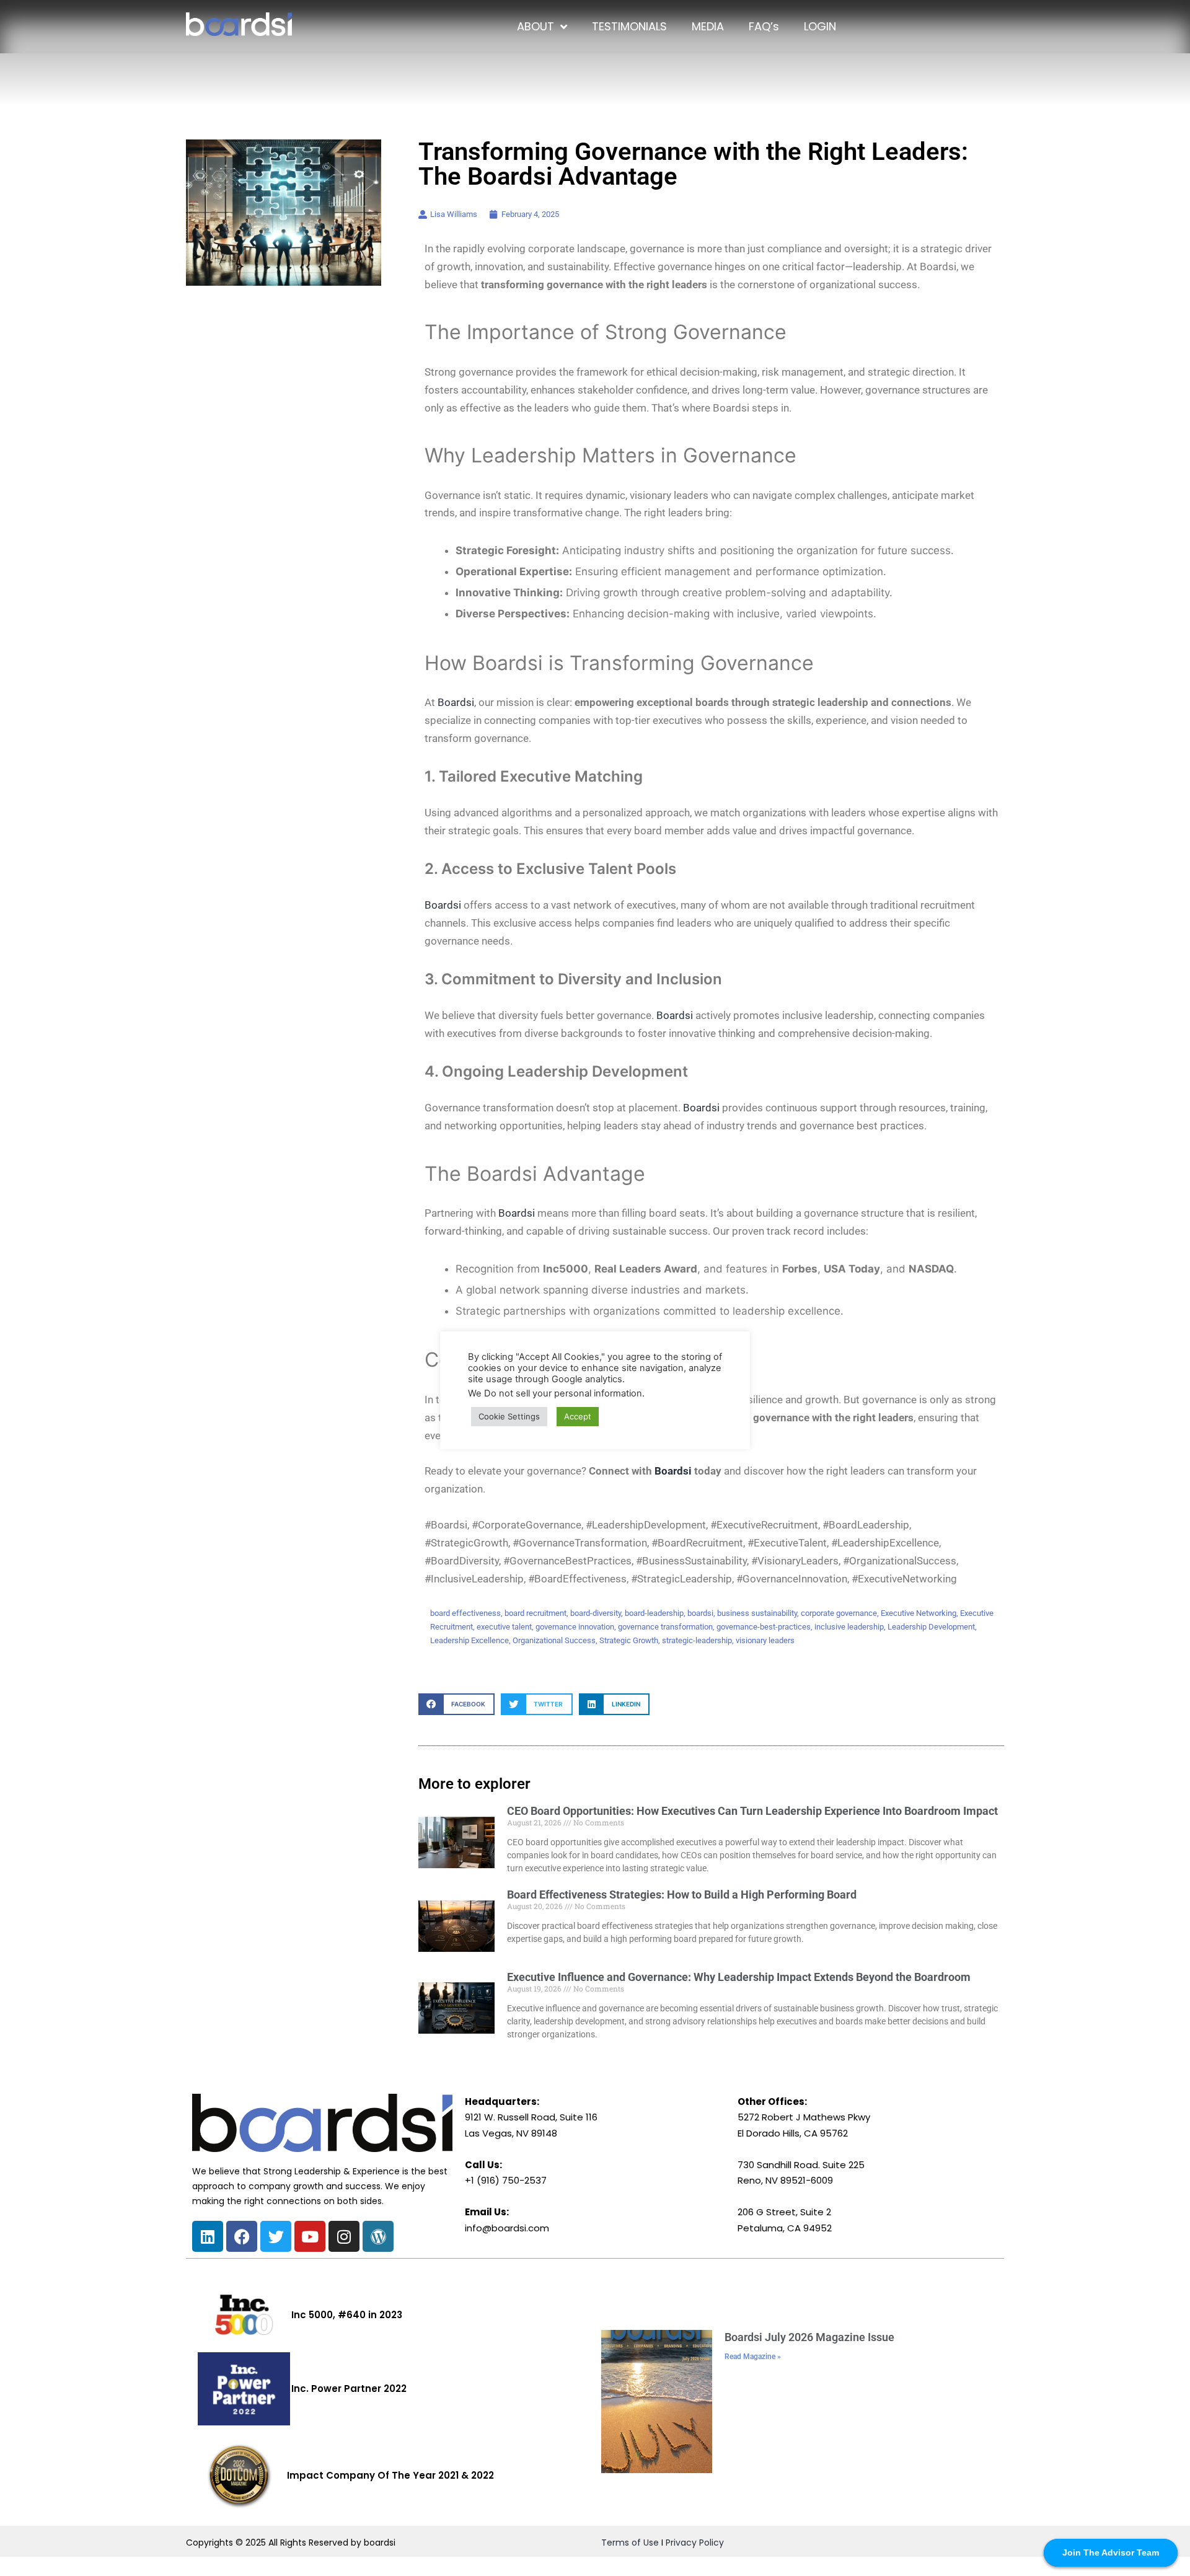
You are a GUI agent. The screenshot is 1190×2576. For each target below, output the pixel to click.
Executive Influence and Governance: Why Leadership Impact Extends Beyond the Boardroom (739, 1977)
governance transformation (665, 1627)
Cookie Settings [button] (509, 1416)
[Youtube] (310, 2236)
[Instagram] (344, 2236)
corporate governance (839, 1613)
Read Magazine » (753, 2357)
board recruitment (535, 1613)
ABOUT (535, 26)
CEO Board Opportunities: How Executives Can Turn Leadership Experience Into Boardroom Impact (752, 1811)
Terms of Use (630, 2543)
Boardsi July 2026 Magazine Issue (809, 2337)
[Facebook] (242, 2236)
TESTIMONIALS (629, 26)
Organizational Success (554, 1640)
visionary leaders (765, 1640)
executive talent (504, 1627)
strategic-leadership (697, 1640)
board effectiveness (465, 1613)
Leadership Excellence (469, 1640)
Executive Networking (919, 1613)
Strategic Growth (629, 1640)
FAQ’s (764, 26)
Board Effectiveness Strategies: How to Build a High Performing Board (682, 1895)
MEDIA (708, 26)
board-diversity (596, 1613)
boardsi (700, 1613)
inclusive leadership (849, 1627)
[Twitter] (276, 2236)
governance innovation (575, 1627)
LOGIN (820, 26)
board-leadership (654, 1613)
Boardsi (456, 702)
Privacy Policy (695, 2543)
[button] (456, 1704)
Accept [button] (578, 1416)
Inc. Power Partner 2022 (349, 2389)
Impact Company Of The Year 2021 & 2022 (390, 2475)
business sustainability (757, 1613)
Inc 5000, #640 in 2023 (347, 2315)
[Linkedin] (208, 2236)
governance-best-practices (764, 1627)
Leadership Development (931, 1627)
